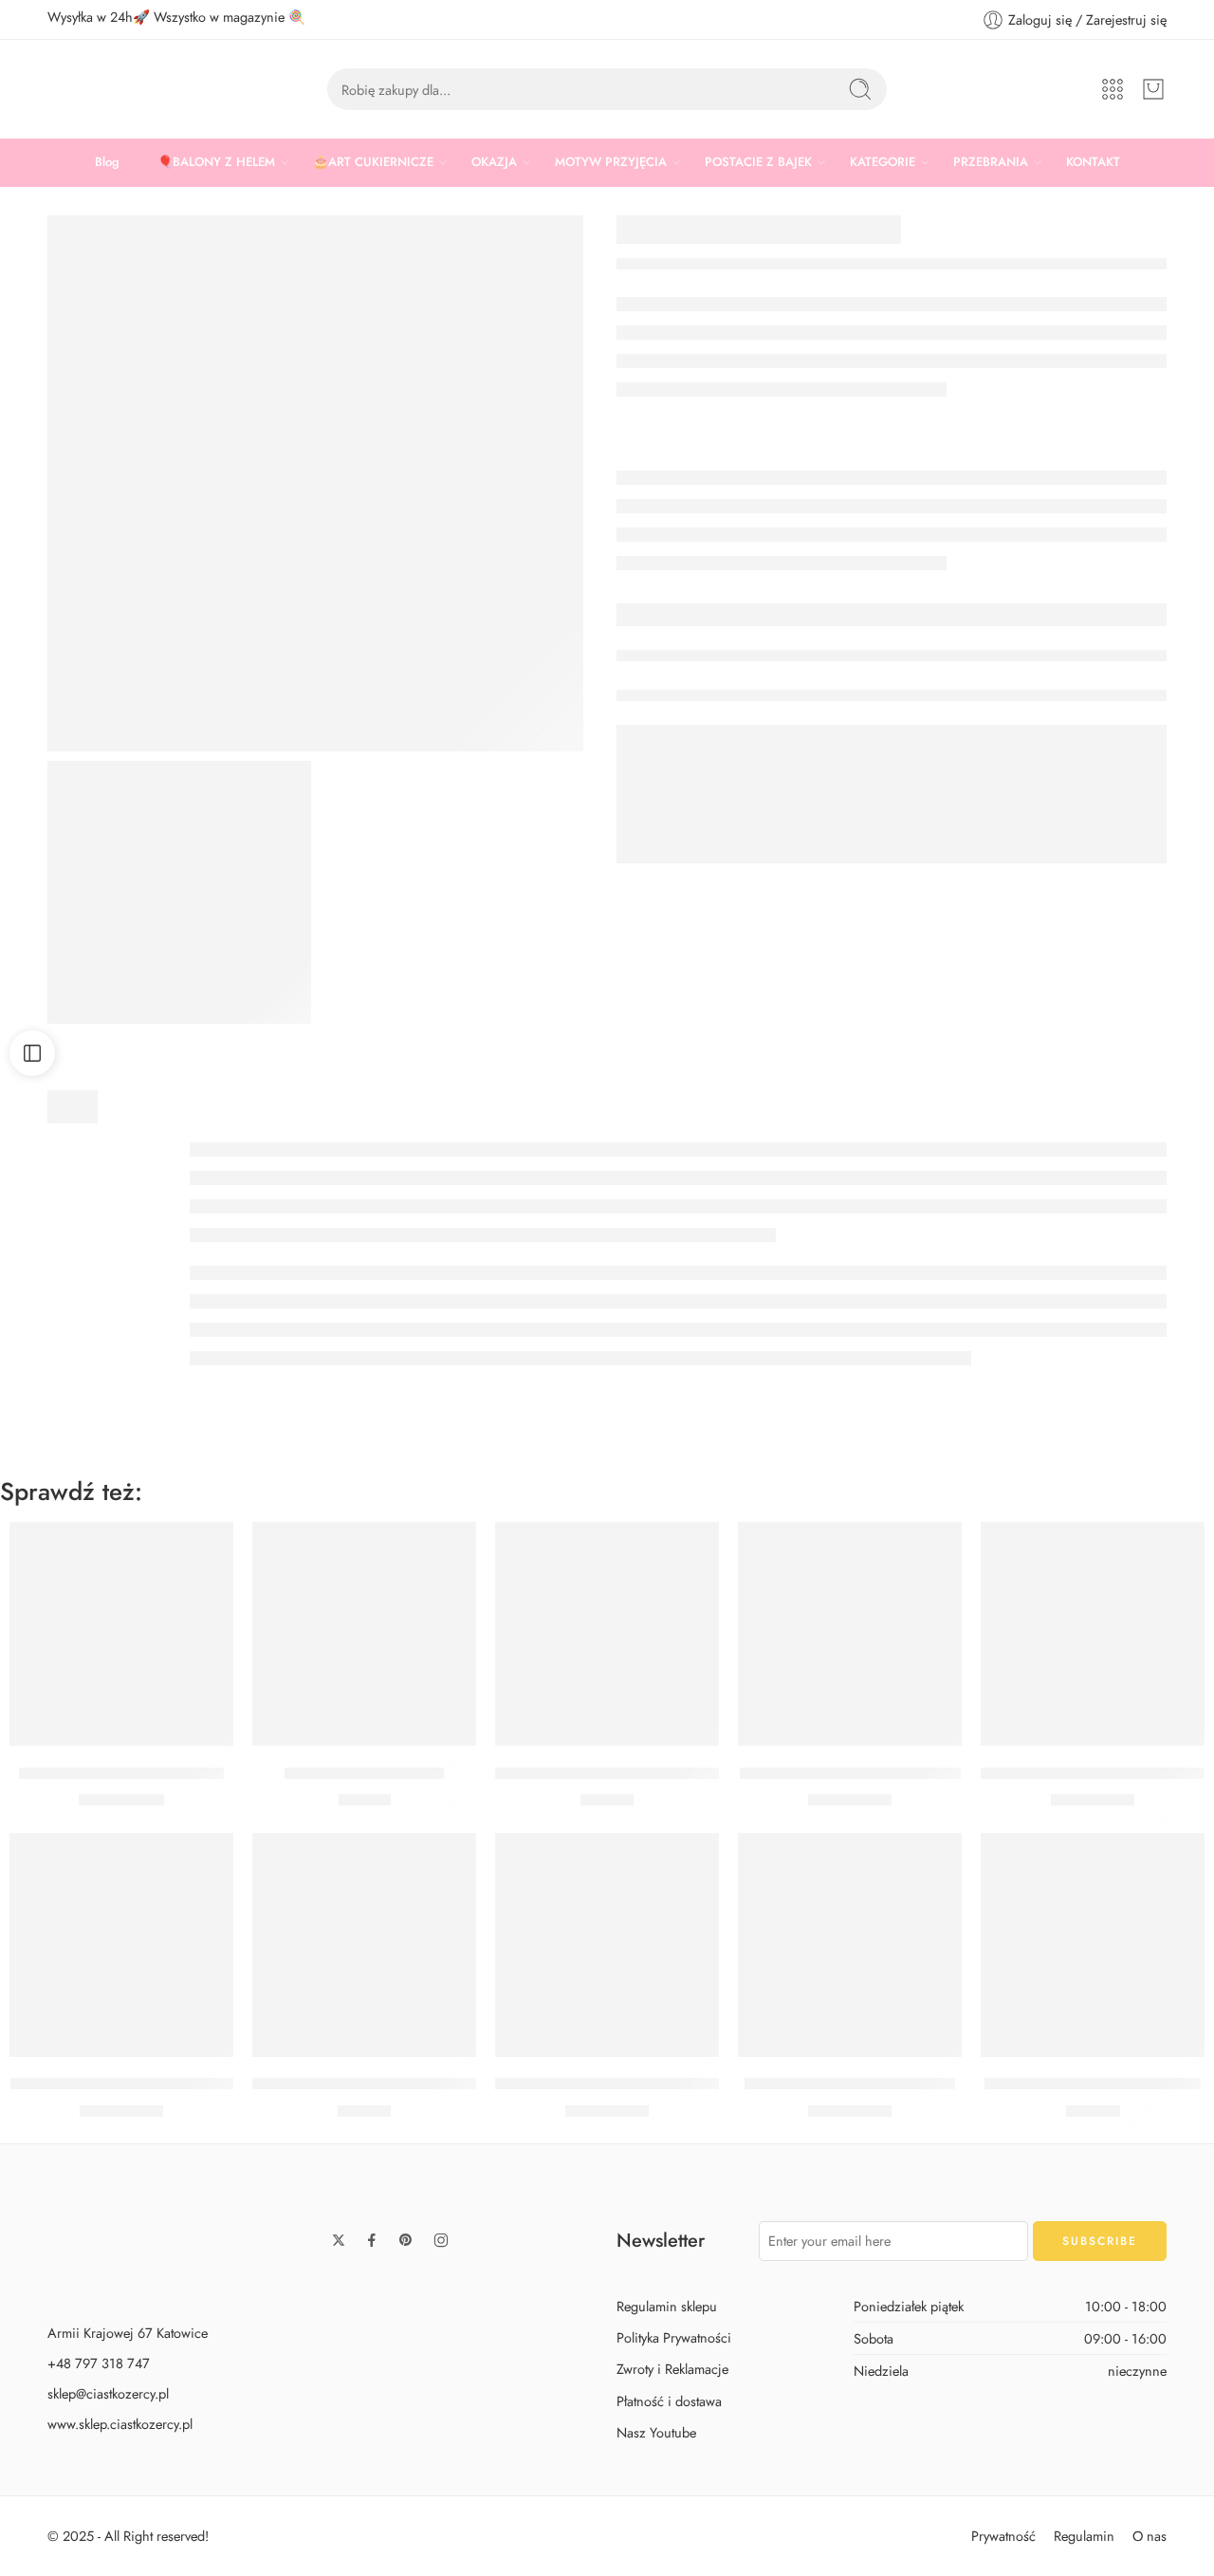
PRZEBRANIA (991, 162)
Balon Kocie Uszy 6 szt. (364, 1773)
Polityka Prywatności (674, 2338)
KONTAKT (1093, 162)
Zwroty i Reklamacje (672, 2370)
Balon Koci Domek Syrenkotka (121, 1773)
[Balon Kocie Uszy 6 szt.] (364, 1634)
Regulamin (1084, 2536)
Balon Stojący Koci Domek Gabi (1093, 2085)
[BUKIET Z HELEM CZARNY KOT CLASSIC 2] (315, 483)
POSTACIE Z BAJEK (758, 162)
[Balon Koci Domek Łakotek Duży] (850, 1634)
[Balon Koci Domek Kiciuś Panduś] (121, 1945)
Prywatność (1003, 2536)
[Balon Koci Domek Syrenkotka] (121, 1634)
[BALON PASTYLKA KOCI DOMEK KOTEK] (1093, 1634)
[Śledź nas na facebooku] (372, 2240)
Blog (107, 162)
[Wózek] (1153, 89)
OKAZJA (494, 162)
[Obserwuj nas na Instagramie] (441, 2240)
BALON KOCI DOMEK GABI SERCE (620, 2085)
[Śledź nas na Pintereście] (406, 2240)
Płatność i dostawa (669, 2401)
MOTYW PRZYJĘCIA (611, 162)
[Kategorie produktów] (1113, 89)
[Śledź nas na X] (339, 2240)
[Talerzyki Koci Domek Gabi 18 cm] (364, 1945)
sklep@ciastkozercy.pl (108, 2393)
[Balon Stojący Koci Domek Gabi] (1093, 1945)
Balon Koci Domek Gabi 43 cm (850, 2085)
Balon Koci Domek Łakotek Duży (850, 1773)
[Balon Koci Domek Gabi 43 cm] (850, 1945)
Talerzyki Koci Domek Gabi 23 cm (611, 1773)
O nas (1150, 2536)
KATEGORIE (883, 162)
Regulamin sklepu (667, 2306)
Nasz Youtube (656, 2432)
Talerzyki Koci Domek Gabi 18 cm (367, 2085)
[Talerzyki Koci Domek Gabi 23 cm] (607, 1634)
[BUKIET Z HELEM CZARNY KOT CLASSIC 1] (179, 893)
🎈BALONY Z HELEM (216, 162)
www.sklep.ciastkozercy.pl (120, 2424)
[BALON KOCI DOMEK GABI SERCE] (607, 1945)
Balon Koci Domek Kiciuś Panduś (122, 2085)
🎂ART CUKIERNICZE (373, 162)
